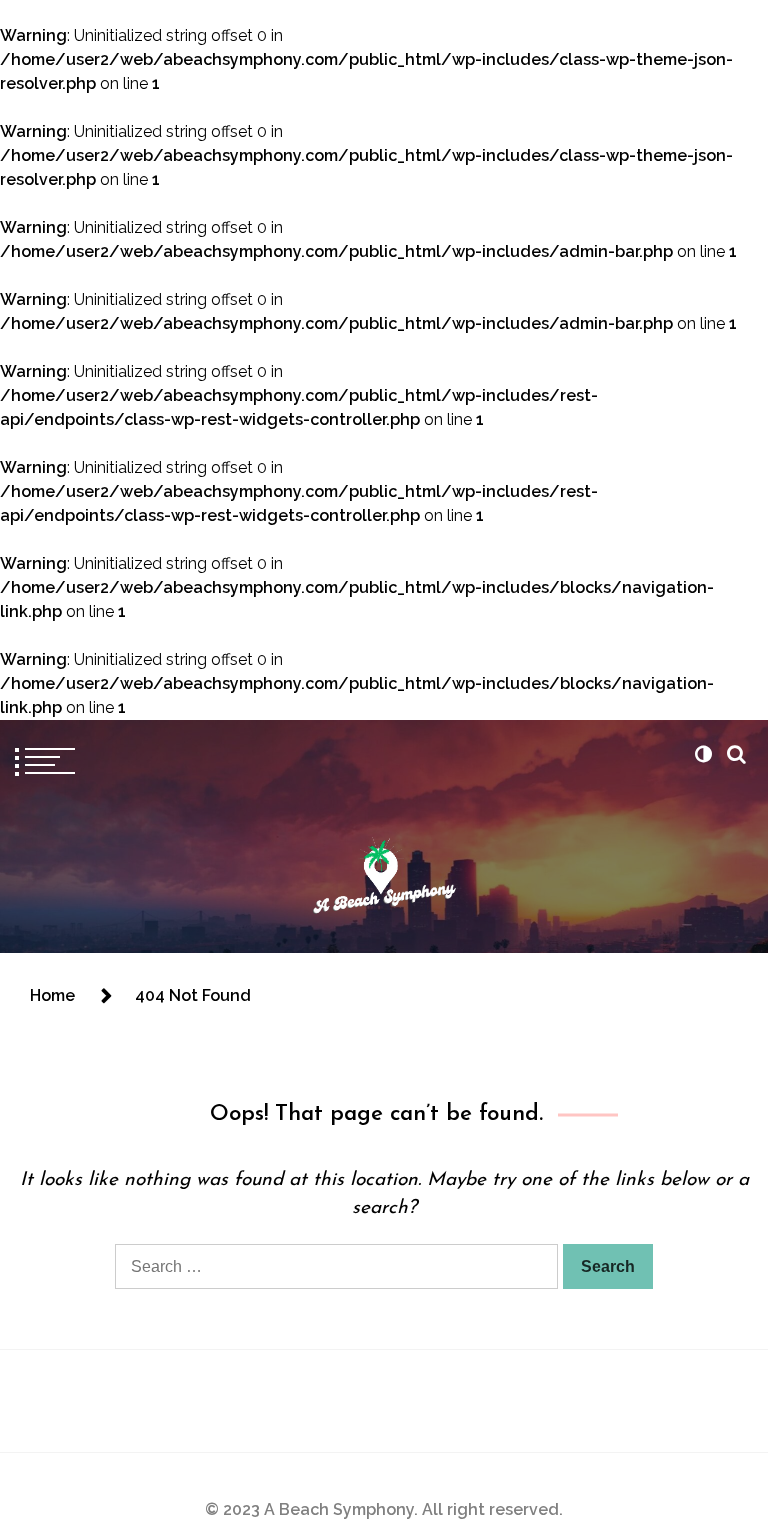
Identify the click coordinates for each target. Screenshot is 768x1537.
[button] (703, 754)
